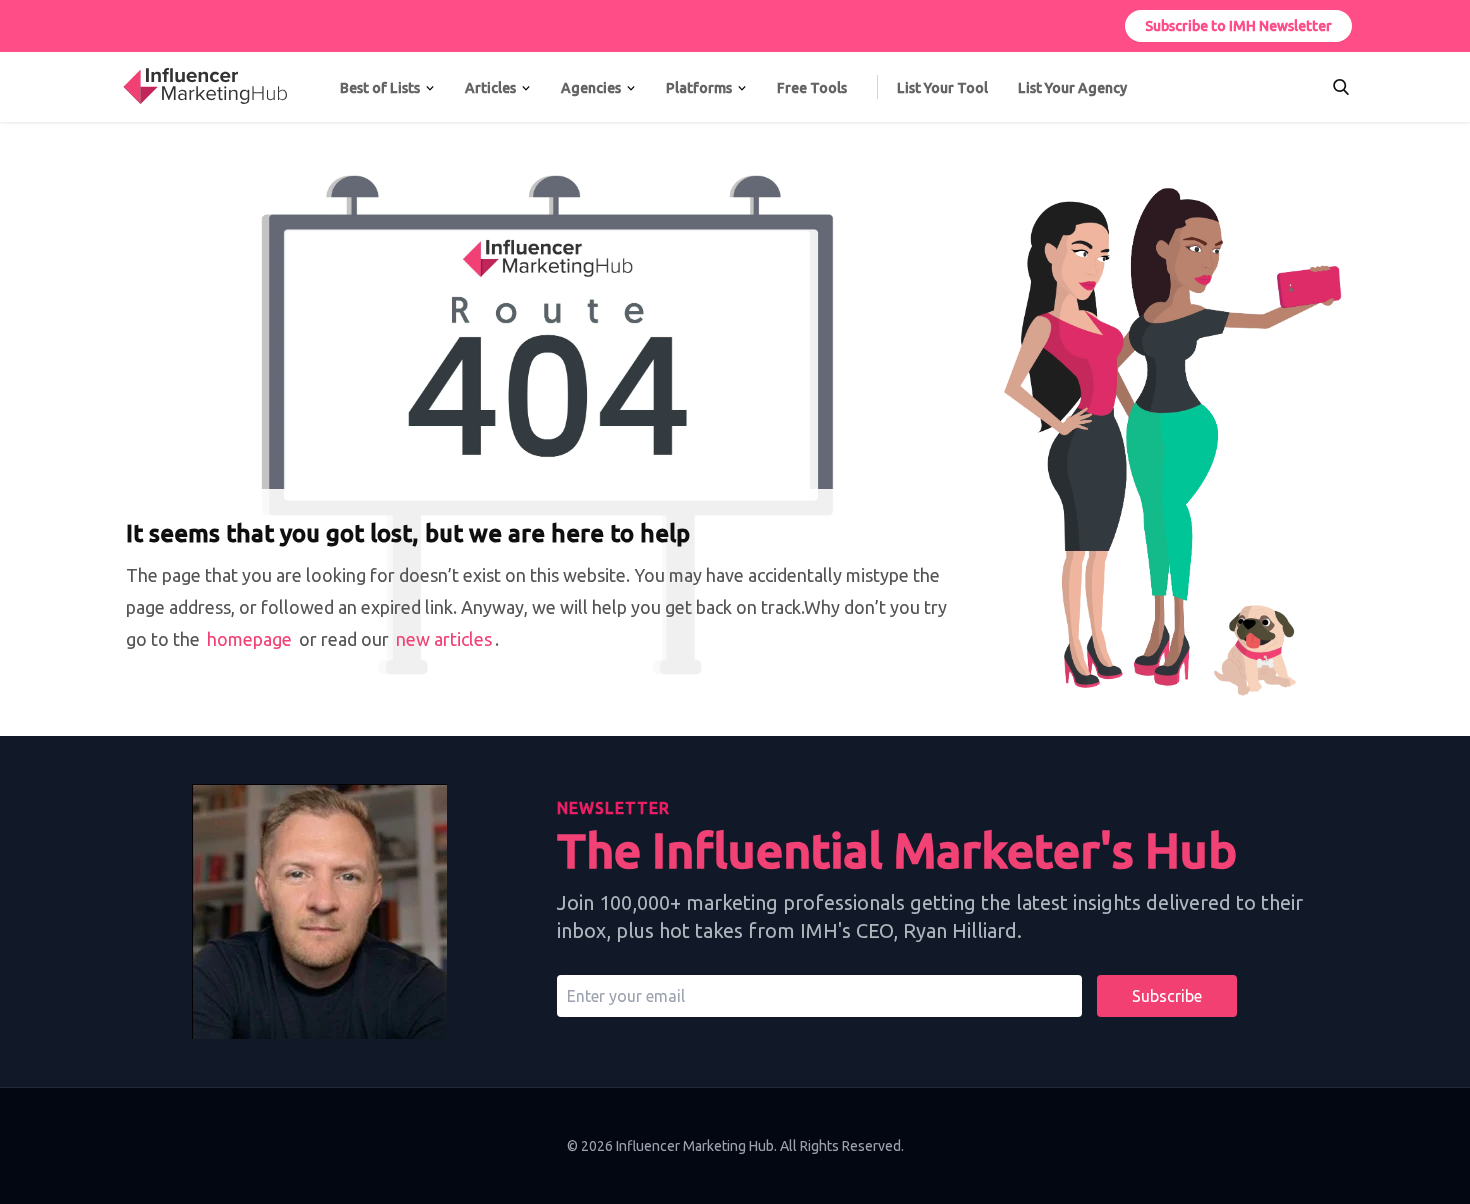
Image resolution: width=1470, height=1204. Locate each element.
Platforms (699, 88)
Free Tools (812, 88)
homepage (249, 639)
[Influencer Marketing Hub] (122, 68)
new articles (444, 639)
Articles (490, 88)
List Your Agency (1072, 88)
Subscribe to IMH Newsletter (1238, 26)
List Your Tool (942, 88)
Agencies (591, 88)
